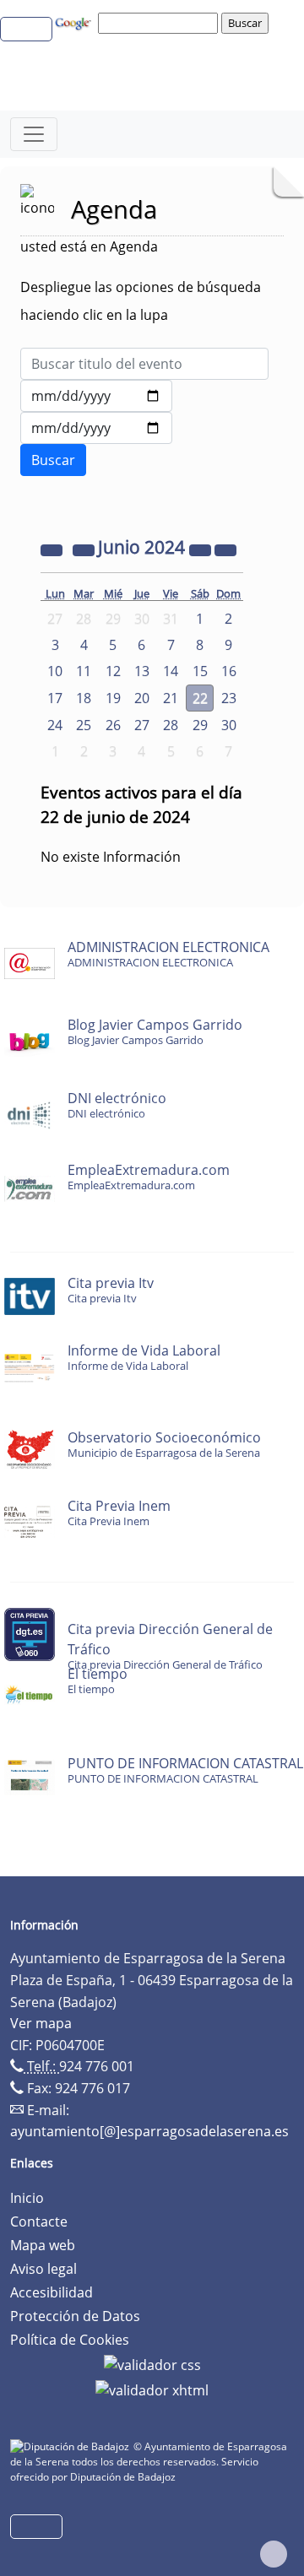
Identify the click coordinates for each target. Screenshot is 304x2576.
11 (84, 671)
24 (55, 725)
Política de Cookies (70, 2340)
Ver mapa (41, 2023)
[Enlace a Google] (75, 22)
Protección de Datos (75, 2316)
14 (171, 671)
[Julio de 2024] (225, 549)
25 (84, 725)
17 (55, 698)
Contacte (39, 2222)
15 (200, 671)
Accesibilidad (52, 2292)
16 (229, 671)
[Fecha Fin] (96, 428)
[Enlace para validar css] (152, 2363)
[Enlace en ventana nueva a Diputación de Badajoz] (72, 2446)
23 (229, 698)
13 (142, 671)
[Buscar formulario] (53, 460)
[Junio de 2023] (53, 549)
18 (84, 698)
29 (200, 725)
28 (171, 725)
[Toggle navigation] (34, 134)
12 (113, 671)
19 (113, 698)
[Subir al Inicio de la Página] (274, 2554)
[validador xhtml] (152, 2389)
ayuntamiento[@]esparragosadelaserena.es (149, 2131)
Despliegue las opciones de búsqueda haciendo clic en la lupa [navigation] (141, 301)
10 (55, 671)
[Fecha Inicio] (96, 396)
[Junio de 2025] (202, 549)
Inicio (27, 2198)
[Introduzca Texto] (144, 364)
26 (113, 725)
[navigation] (160, 23)
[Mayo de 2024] (85, 549)
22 (200, 698)
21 (171, 698)
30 (229, 725)
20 (142, 698)
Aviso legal (43, 2269)
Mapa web (43, 2245)
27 (142, 725)
